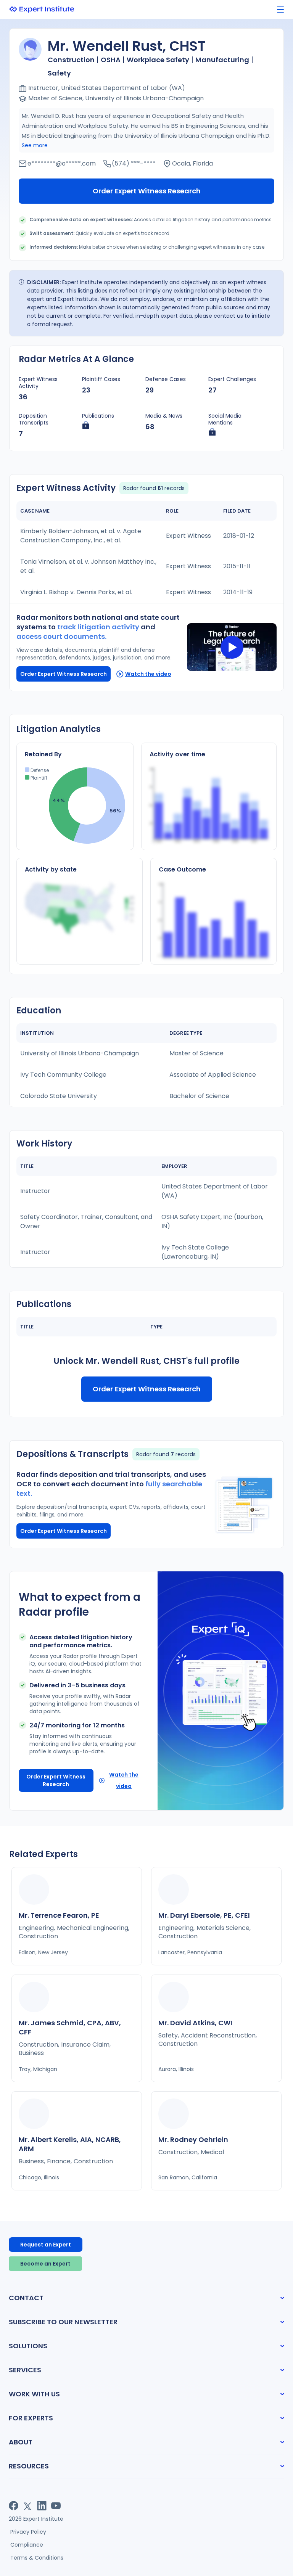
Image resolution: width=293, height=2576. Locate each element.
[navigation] (280, 10)
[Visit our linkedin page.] (42, 2506)
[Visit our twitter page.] (28, 2506)
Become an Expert (45, 2264)
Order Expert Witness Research (147, 191)
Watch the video (148, 674)
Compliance (27, 2545)
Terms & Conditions (37, 2558)
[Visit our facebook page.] (14, 2506)
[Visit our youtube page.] (56, 2506)
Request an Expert (46, 2245)
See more (35, 145)
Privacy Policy (28, 2532)
